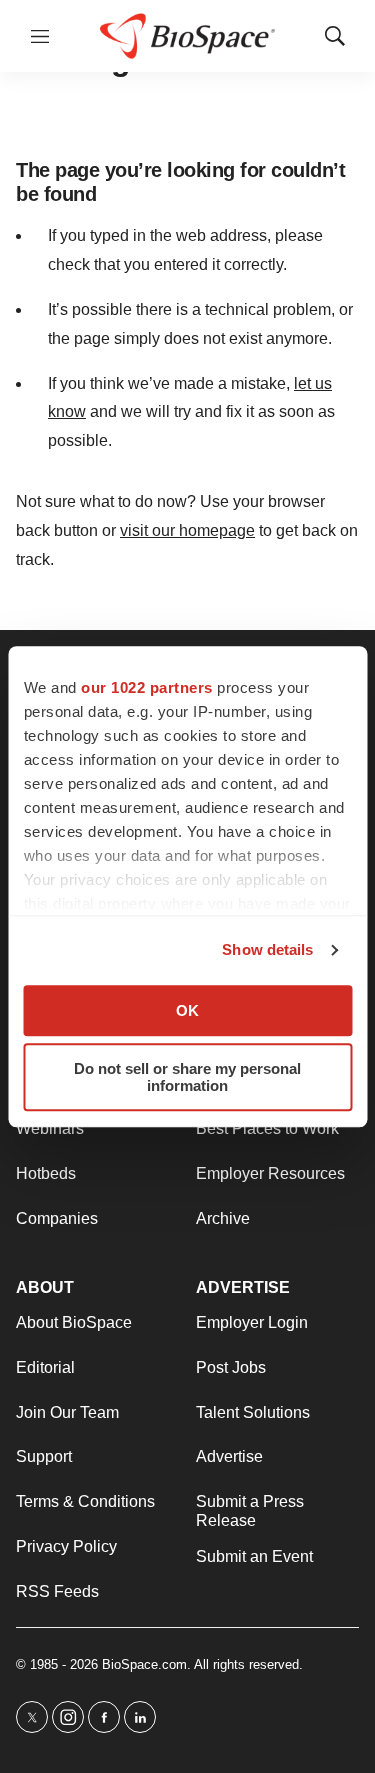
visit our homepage (187, 530)
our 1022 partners (147, 687)
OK (187, 1010)
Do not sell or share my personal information (187, 1077)
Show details (267, 949)
